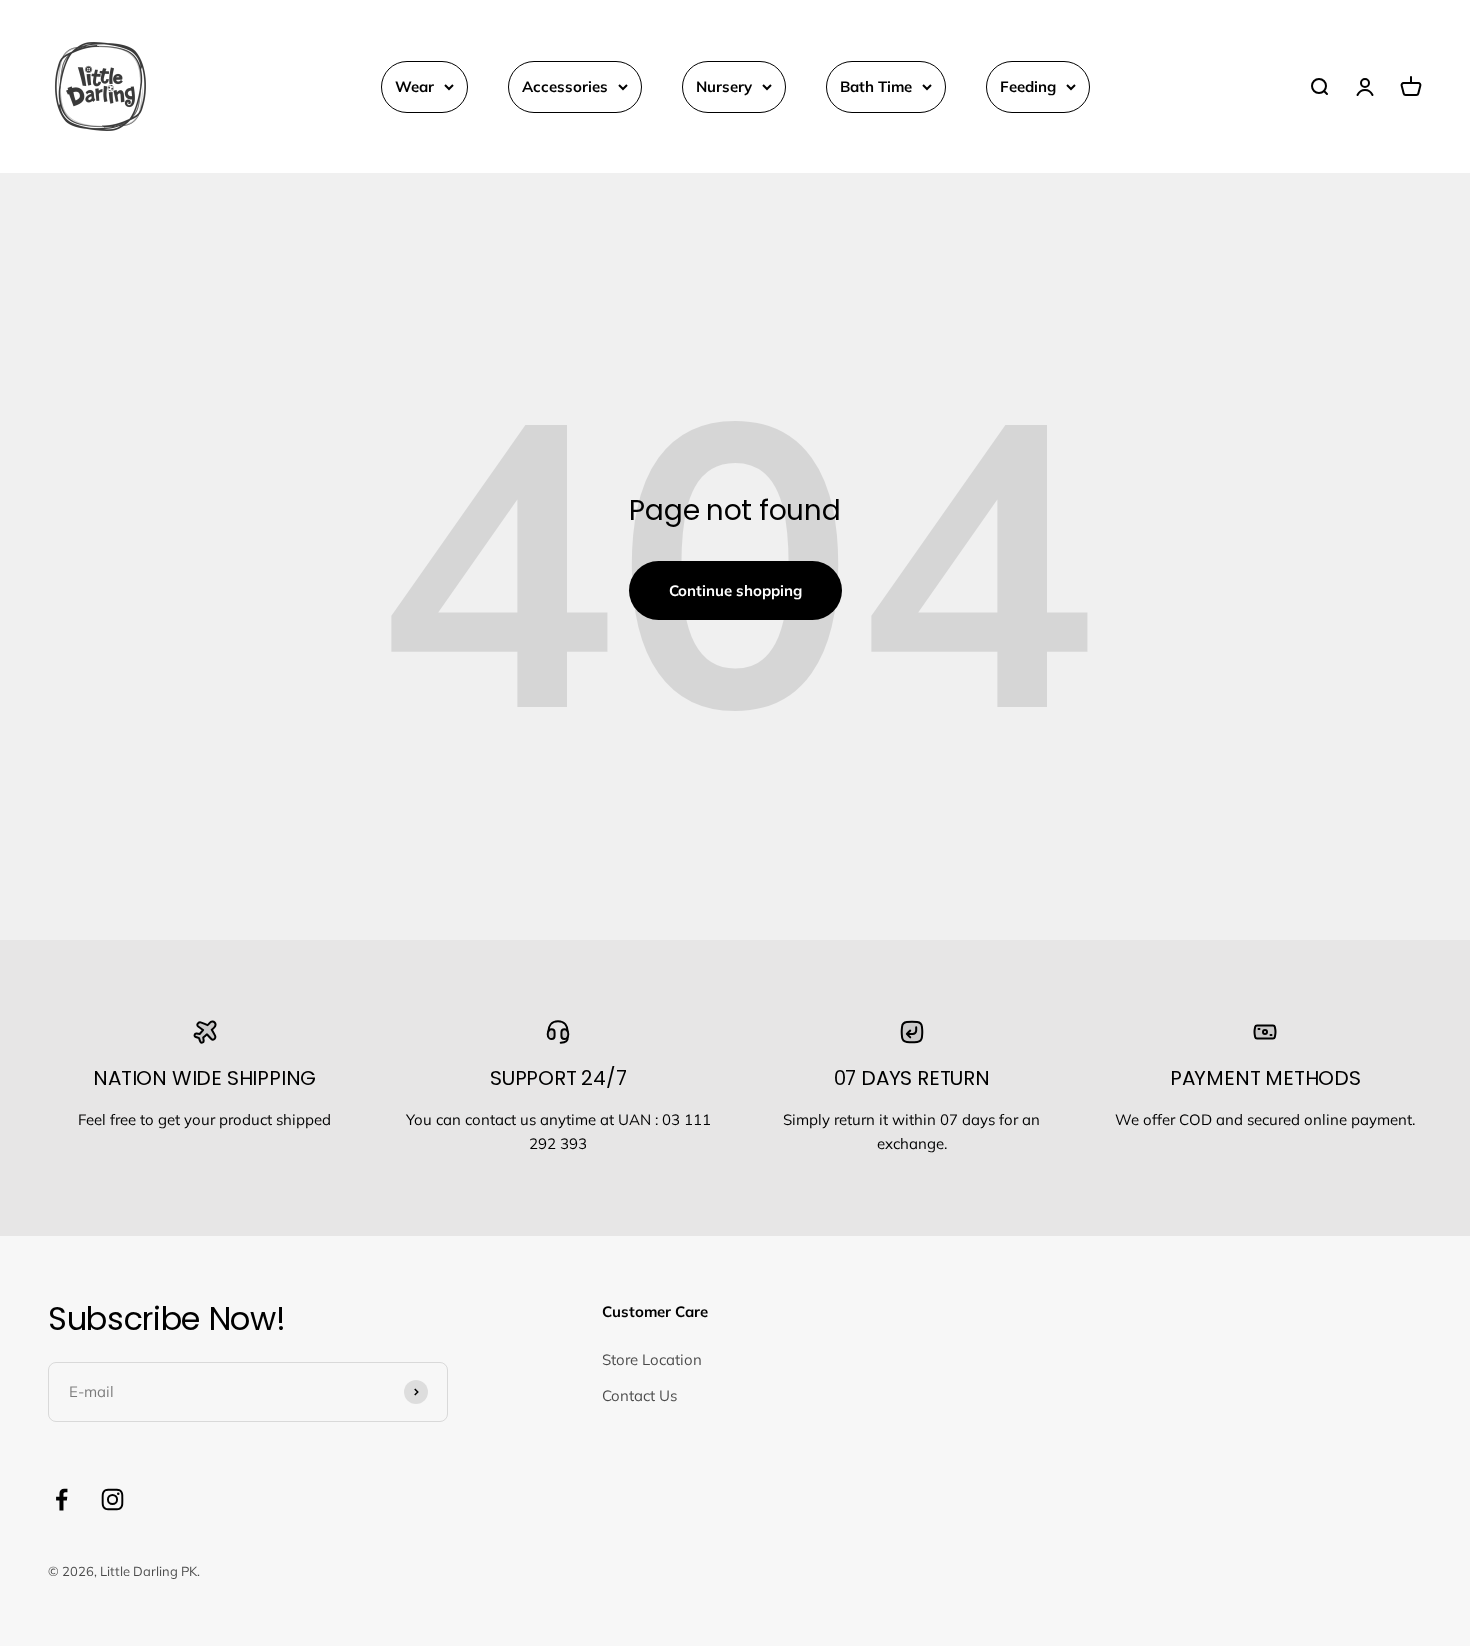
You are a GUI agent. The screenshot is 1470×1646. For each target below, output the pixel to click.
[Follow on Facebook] (61, 1499)
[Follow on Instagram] (112, 1499)
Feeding (1028, 86)
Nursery (724, 86)
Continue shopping (735, 590)
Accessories (565, 86)
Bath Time (876, 86)
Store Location (652, 1359)
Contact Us (639, 1395)
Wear (414, 86)
